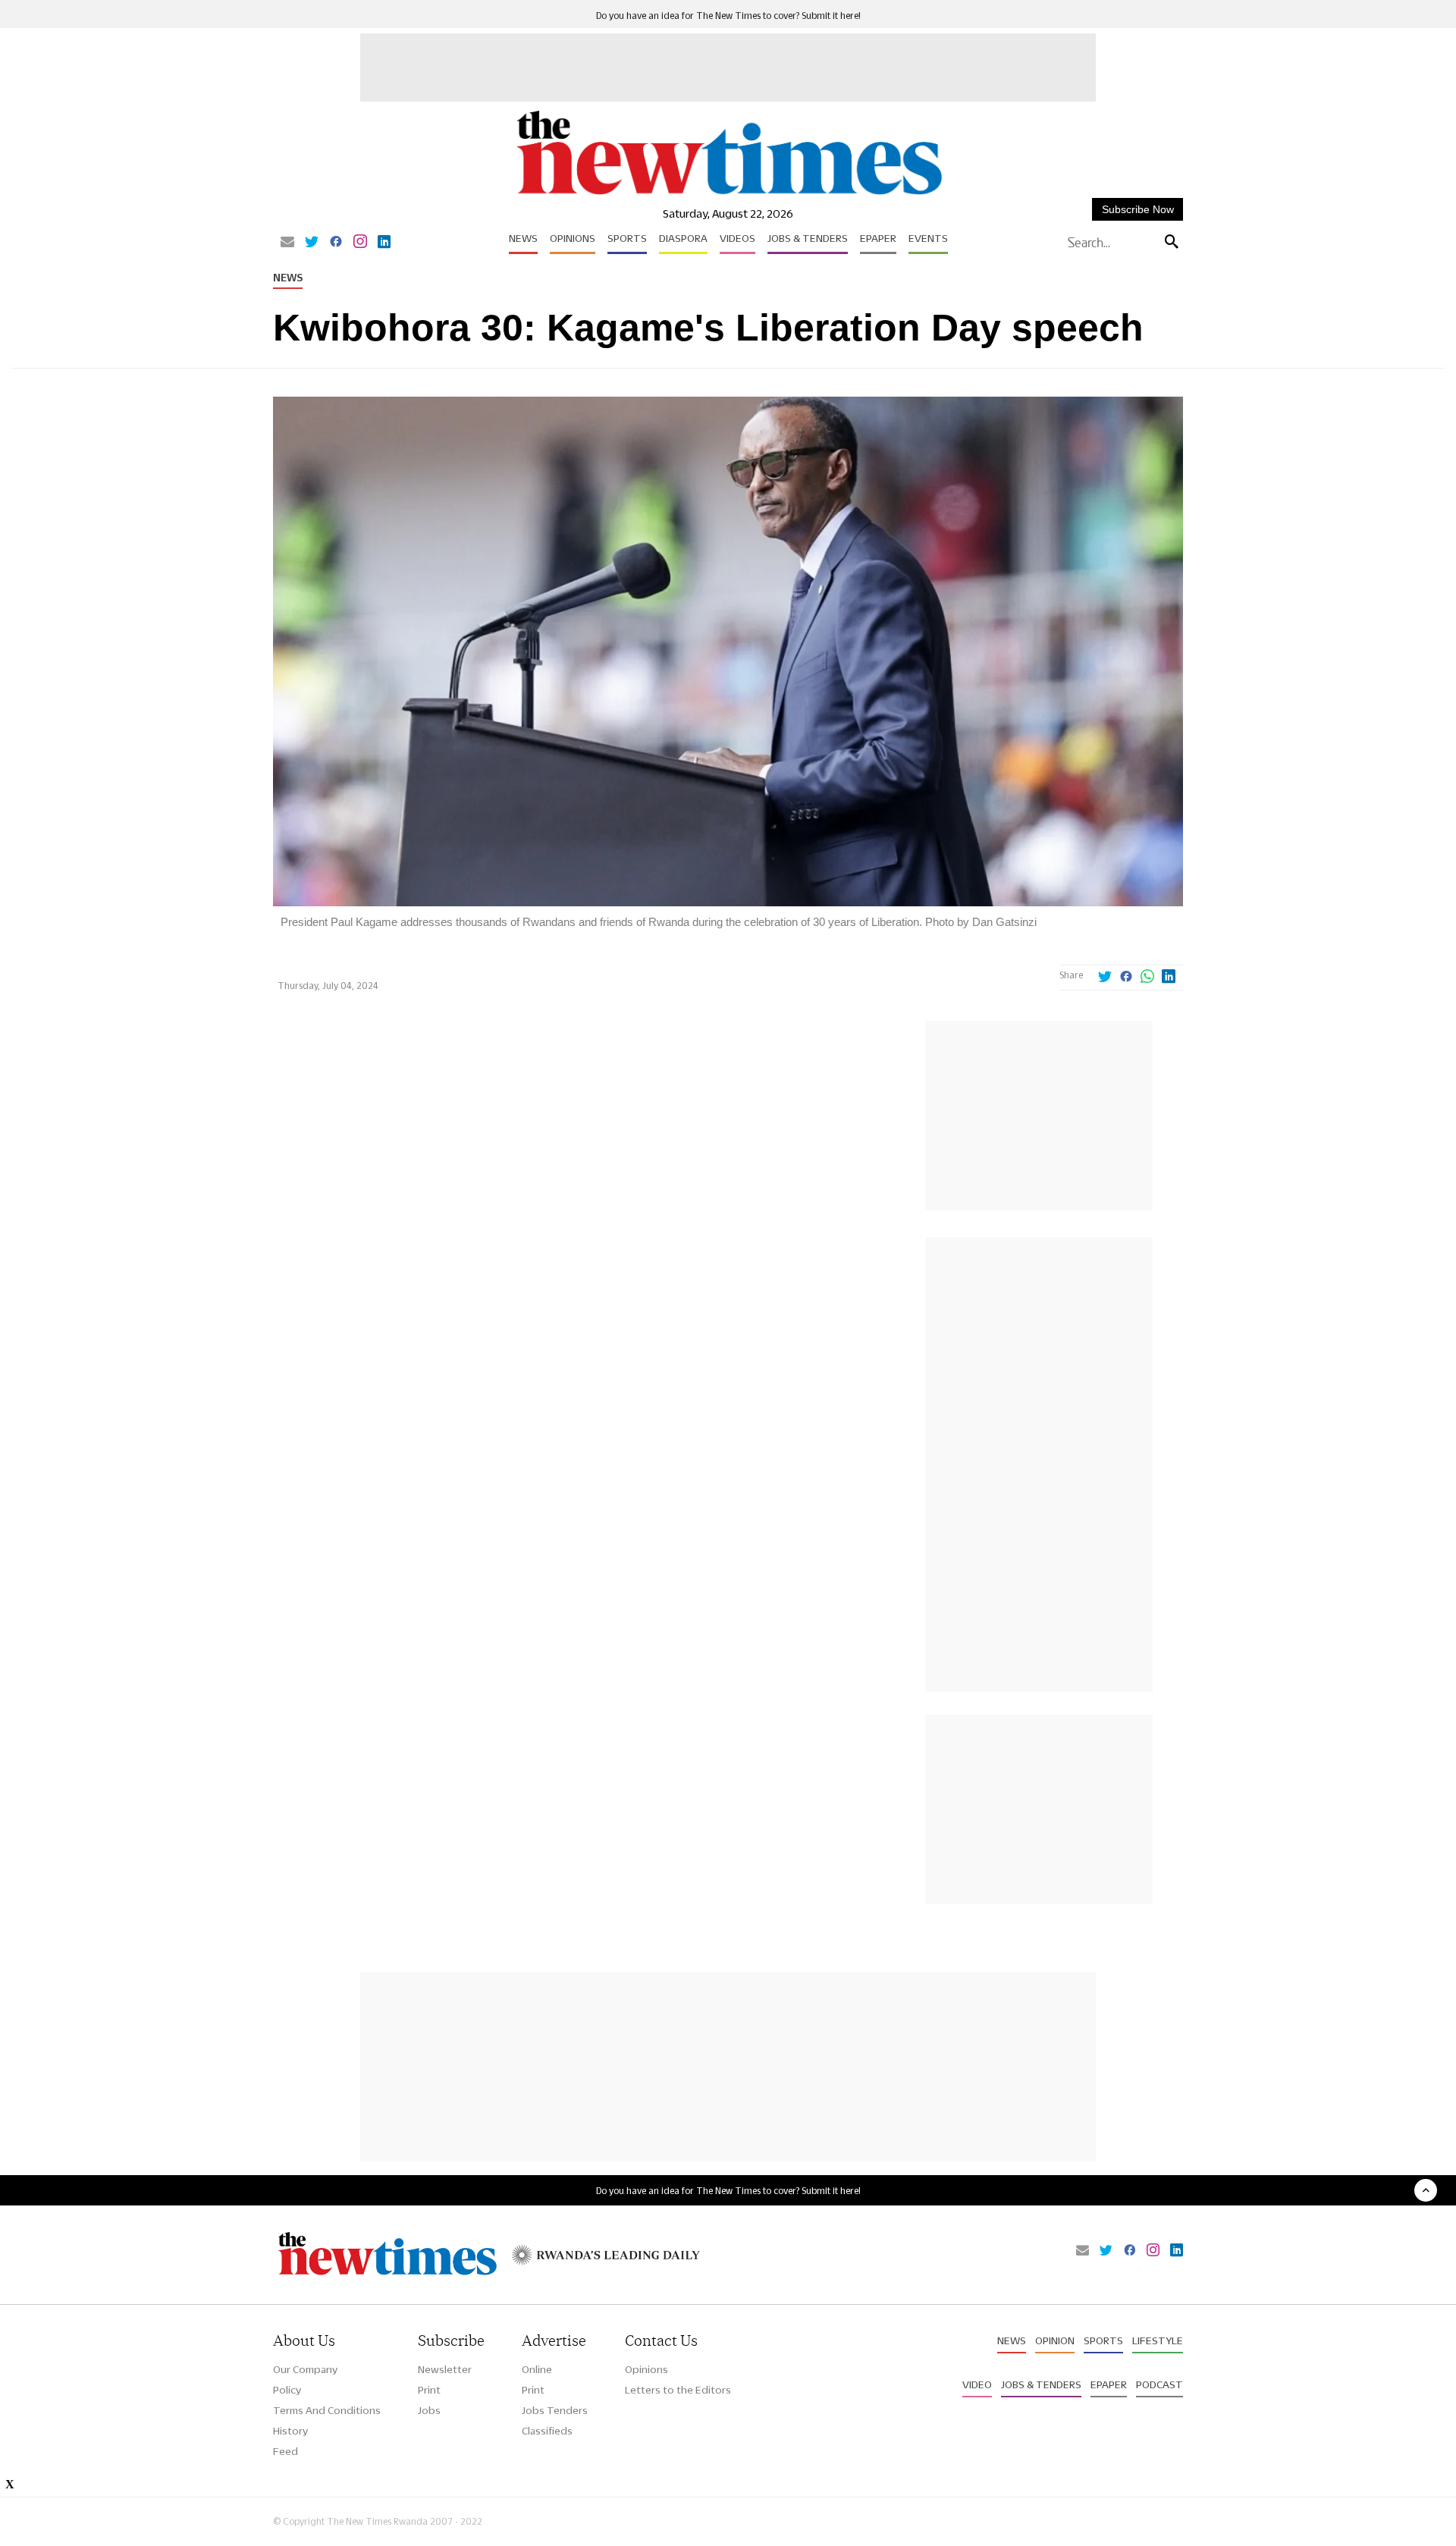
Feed (286, 2451)
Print (429, 2390)
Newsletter (445, 2369)
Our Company (305, 2369)
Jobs (429, 2410)
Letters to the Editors (678, 2390)
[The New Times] (728, 195)
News (523, 238)
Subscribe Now (1138, 209)
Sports (627, 238)
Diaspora (683, 238)
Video (977, 2384)
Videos (737, 238)
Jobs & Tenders (808, 238)
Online (537, 2369)
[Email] (287, 243)
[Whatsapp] (1147, 978)
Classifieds (547, 2431)
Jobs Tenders (555, 2410)
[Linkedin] (384, 243)
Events (928, 238)
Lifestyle (1158, 2340)
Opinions (573, 238)
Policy (287, 2390)
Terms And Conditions (327, 2410)
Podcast (1159, 2384)
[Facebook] (336, 243)
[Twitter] (312, 243)
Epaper (878, 238)
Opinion (1055, 2340)
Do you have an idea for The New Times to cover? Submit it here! (728, 16)
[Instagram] (360, 243)
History (290, 2431)
